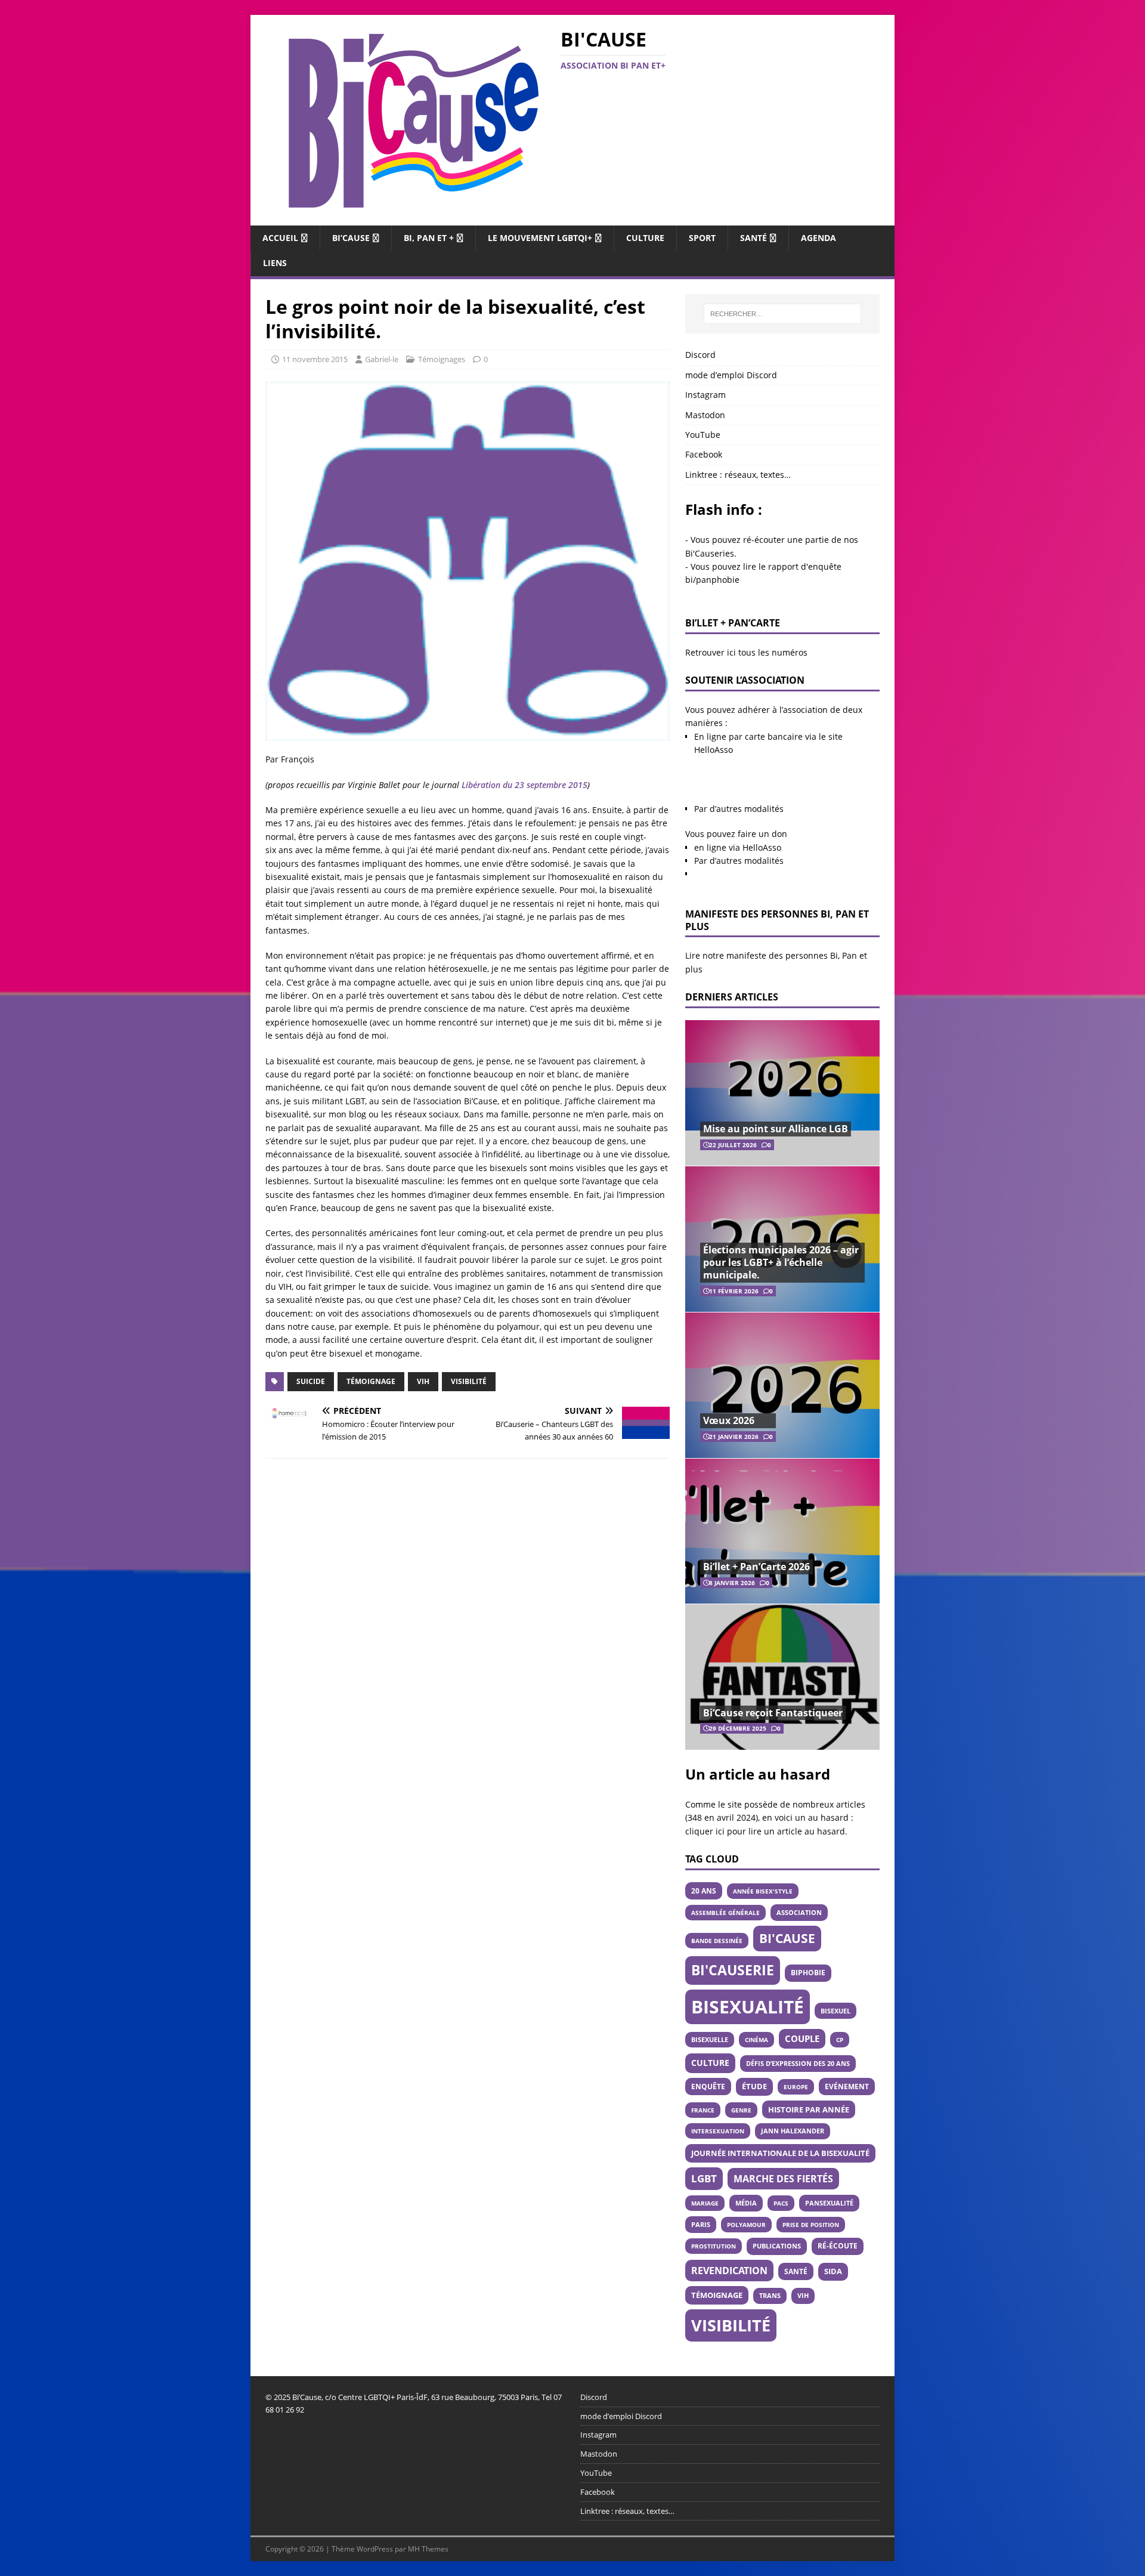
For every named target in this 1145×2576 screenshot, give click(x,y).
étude (754, 2087)
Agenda (818, 238)
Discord (700, 355)
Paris (701, 2224)
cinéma (756, 2040)
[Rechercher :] (782, 314)
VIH (423, 1381)
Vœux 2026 (729, 1420)
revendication (729, 2271)
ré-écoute (838, 2246)
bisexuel (835, 2011)
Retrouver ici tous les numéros (746, 652)
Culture (645, 238)
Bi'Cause (787, 1938)
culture (710, 2063)
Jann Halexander (793, 2131)
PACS (781, 2203)
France (703, 2110)
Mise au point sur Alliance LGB (776, 1129)
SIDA (833, 2271)
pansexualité (829, 2203)
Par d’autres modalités (739, 809)
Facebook (704, 454)
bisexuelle (710, 2040)
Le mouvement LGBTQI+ (540, 238)
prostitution (714, 2246)
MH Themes (428, 2549)
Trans (770, 2296)
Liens (275, 263)
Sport (702, 238)
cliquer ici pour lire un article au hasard (765, 1831)
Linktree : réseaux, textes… (738, 475)
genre (741, 2110)
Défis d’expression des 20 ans (798, 2063)
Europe (796, 2087)
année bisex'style (763, 1891)
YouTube (703, 435)
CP (840, 2040)
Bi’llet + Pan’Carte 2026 (756, 1567)
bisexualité (748, 2007)
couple (802, 2038)
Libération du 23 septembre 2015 (524, 785)
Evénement (847, 2086)
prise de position (811, 2225)
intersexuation (718, 2131)
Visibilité (469, 1381)
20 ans (704, 1891)
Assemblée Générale (725, 1913)
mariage (705, 2203)
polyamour (746, 2225)
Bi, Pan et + (429, 238)
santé (796, 2271)
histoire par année (809, 2109)
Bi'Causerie (733, 1970)
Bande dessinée (717, 1941)
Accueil (280, 238)
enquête (708, 2086)
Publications (777, 2246)
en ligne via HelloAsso (738, 847)
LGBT (704, 2178)
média (746, 2203)
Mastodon (705, 415)
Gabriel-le (382, 359)
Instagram (705, 395)
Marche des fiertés (783, 2179)
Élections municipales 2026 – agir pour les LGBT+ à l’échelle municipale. (781, 1262)
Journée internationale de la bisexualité (780, 2153)
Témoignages (442, 359)
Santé (753, 238)
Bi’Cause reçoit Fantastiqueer (773, 1713)
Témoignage (371, 1381)
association (799, 1912)
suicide (311, 1381)
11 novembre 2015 (315, 359)
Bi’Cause (351, 238)
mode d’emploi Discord (731, 375)
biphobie (808, 1973)
